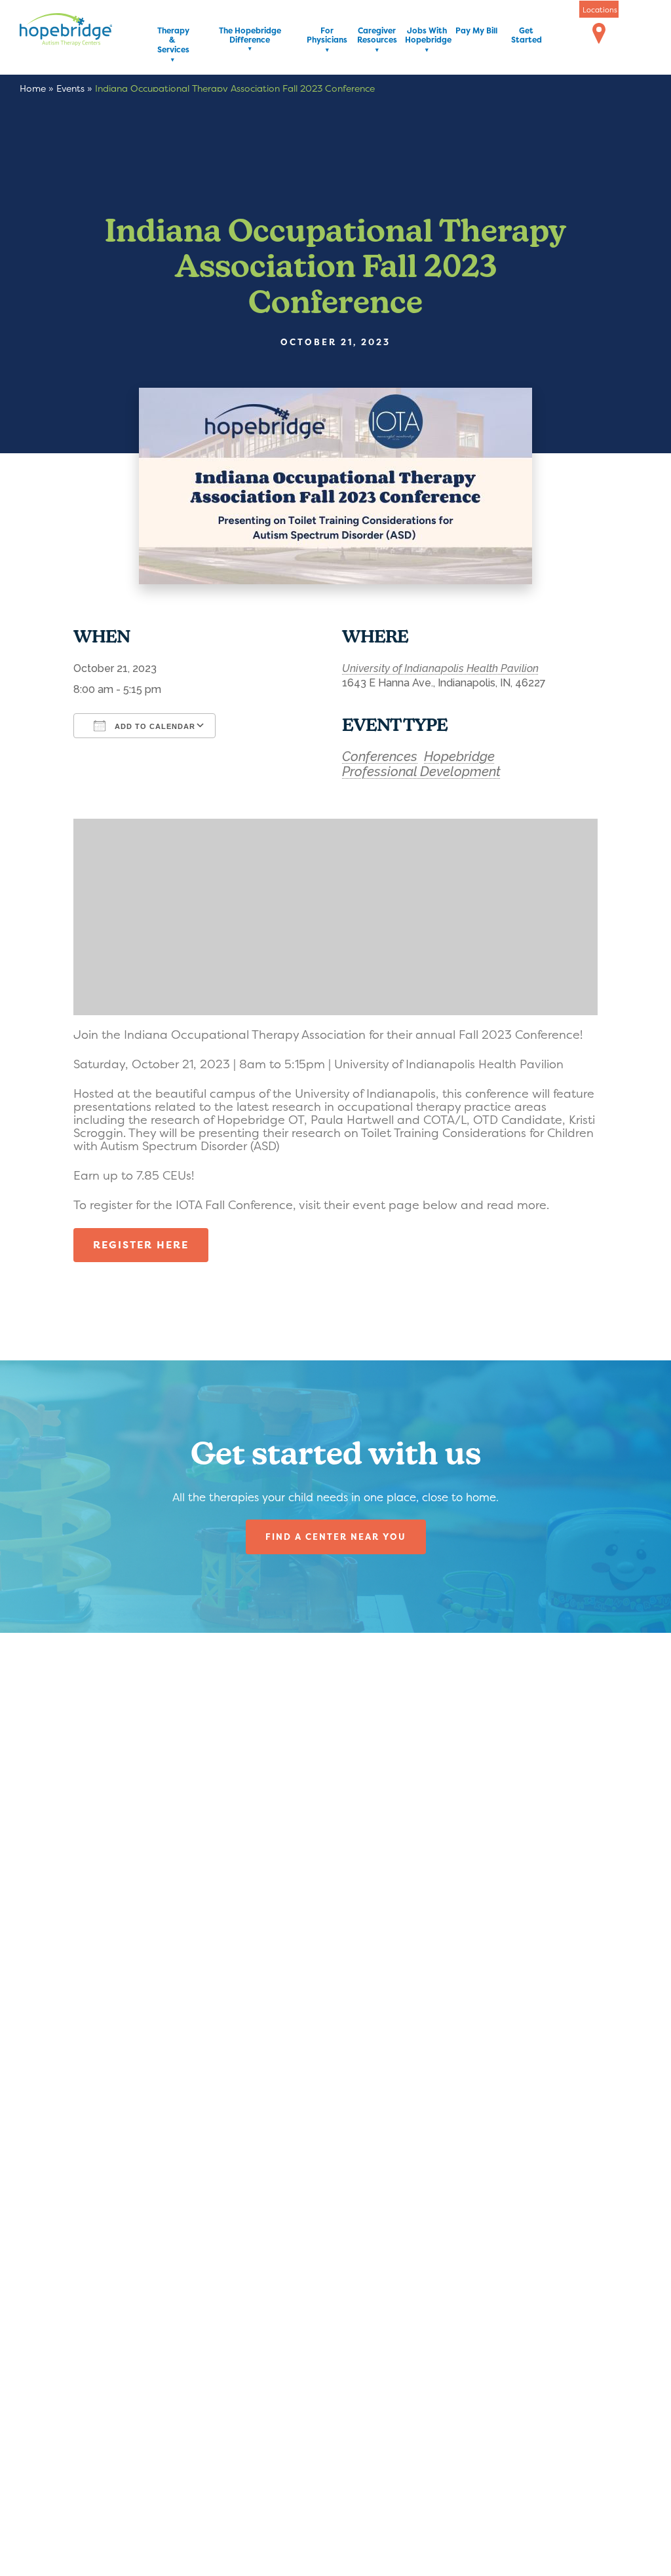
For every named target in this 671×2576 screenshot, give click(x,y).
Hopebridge (459, 756)
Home (33, 88)
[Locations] (599, 34)
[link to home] (85, 32)
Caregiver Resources (377, 36)
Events (70, 88)
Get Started (527, 36)
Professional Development (421, 772)
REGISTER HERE (141, 1245)
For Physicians (327, 36)
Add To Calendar (154, 726)
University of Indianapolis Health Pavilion (440, 668)
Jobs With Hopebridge (427, 36)
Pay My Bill (476, 31)
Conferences (380, 756)
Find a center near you (336, 1537)
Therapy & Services (172, 41)
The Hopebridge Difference (250, 36)
